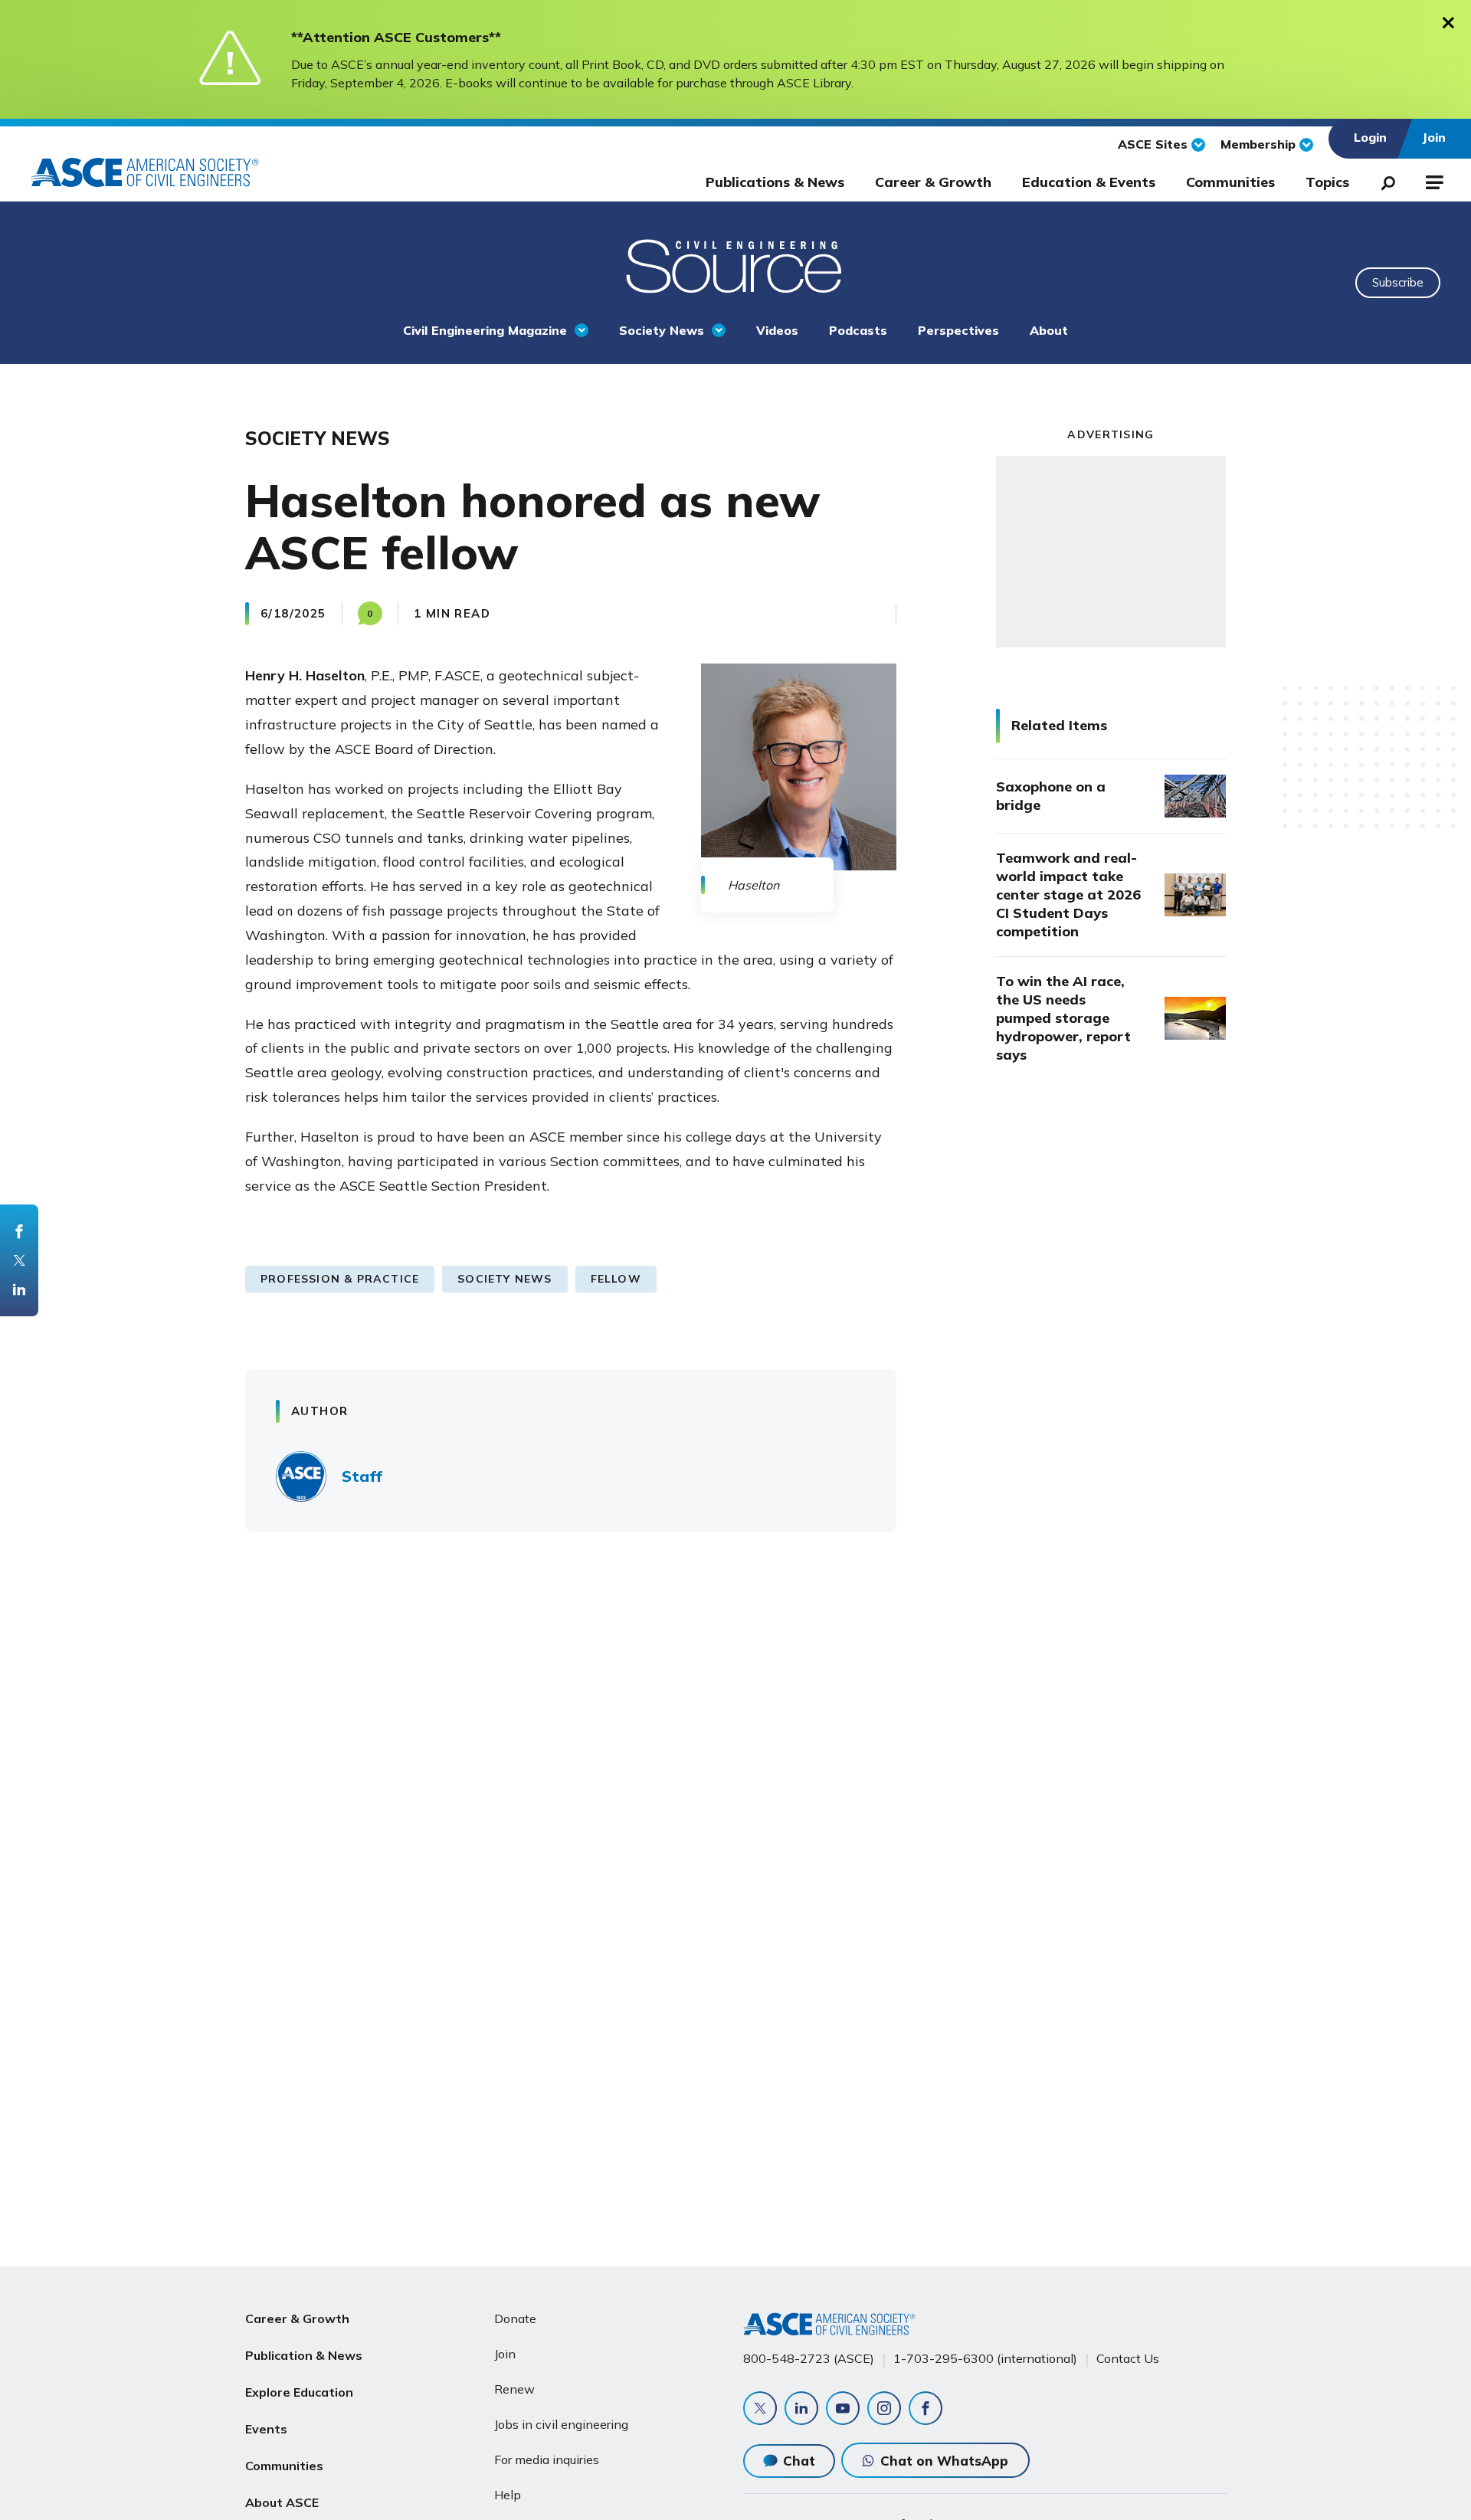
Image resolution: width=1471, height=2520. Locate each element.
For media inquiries (547, 2459)
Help (508, 2495)
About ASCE (282, 2502)
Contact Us (1128, 2358)
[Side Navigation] (1433, 180)
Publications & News (775, 182)
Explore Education (299, 2392)
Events (266, 2429)
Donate (515, 2318)
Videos (777, 330)
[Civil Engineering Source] (735, 264)
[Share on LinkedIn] (19, 1289)
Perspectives (958, 330)
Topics (1327, 182)
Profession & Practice (340, 1279)
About (1049, 330)
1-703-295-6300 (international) (985, 2358)
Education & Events (1089, 182)
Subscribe (1398, 282)
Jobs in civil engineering (561, 2424)
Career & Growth (933, 182)
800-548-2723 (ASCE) (809, 2358)
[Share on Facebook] (19, 1231)
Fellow (616, 1279)
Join (505, 2354)
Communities (1230, 182)
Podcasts (858, 330)
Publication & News (304, 2355)
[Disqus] (735, 1770)
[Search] (1384, 180)
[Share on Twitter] (19, 1260)
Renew (514, 2389)
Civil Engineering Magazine (485, 330)
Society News (662, 330)
